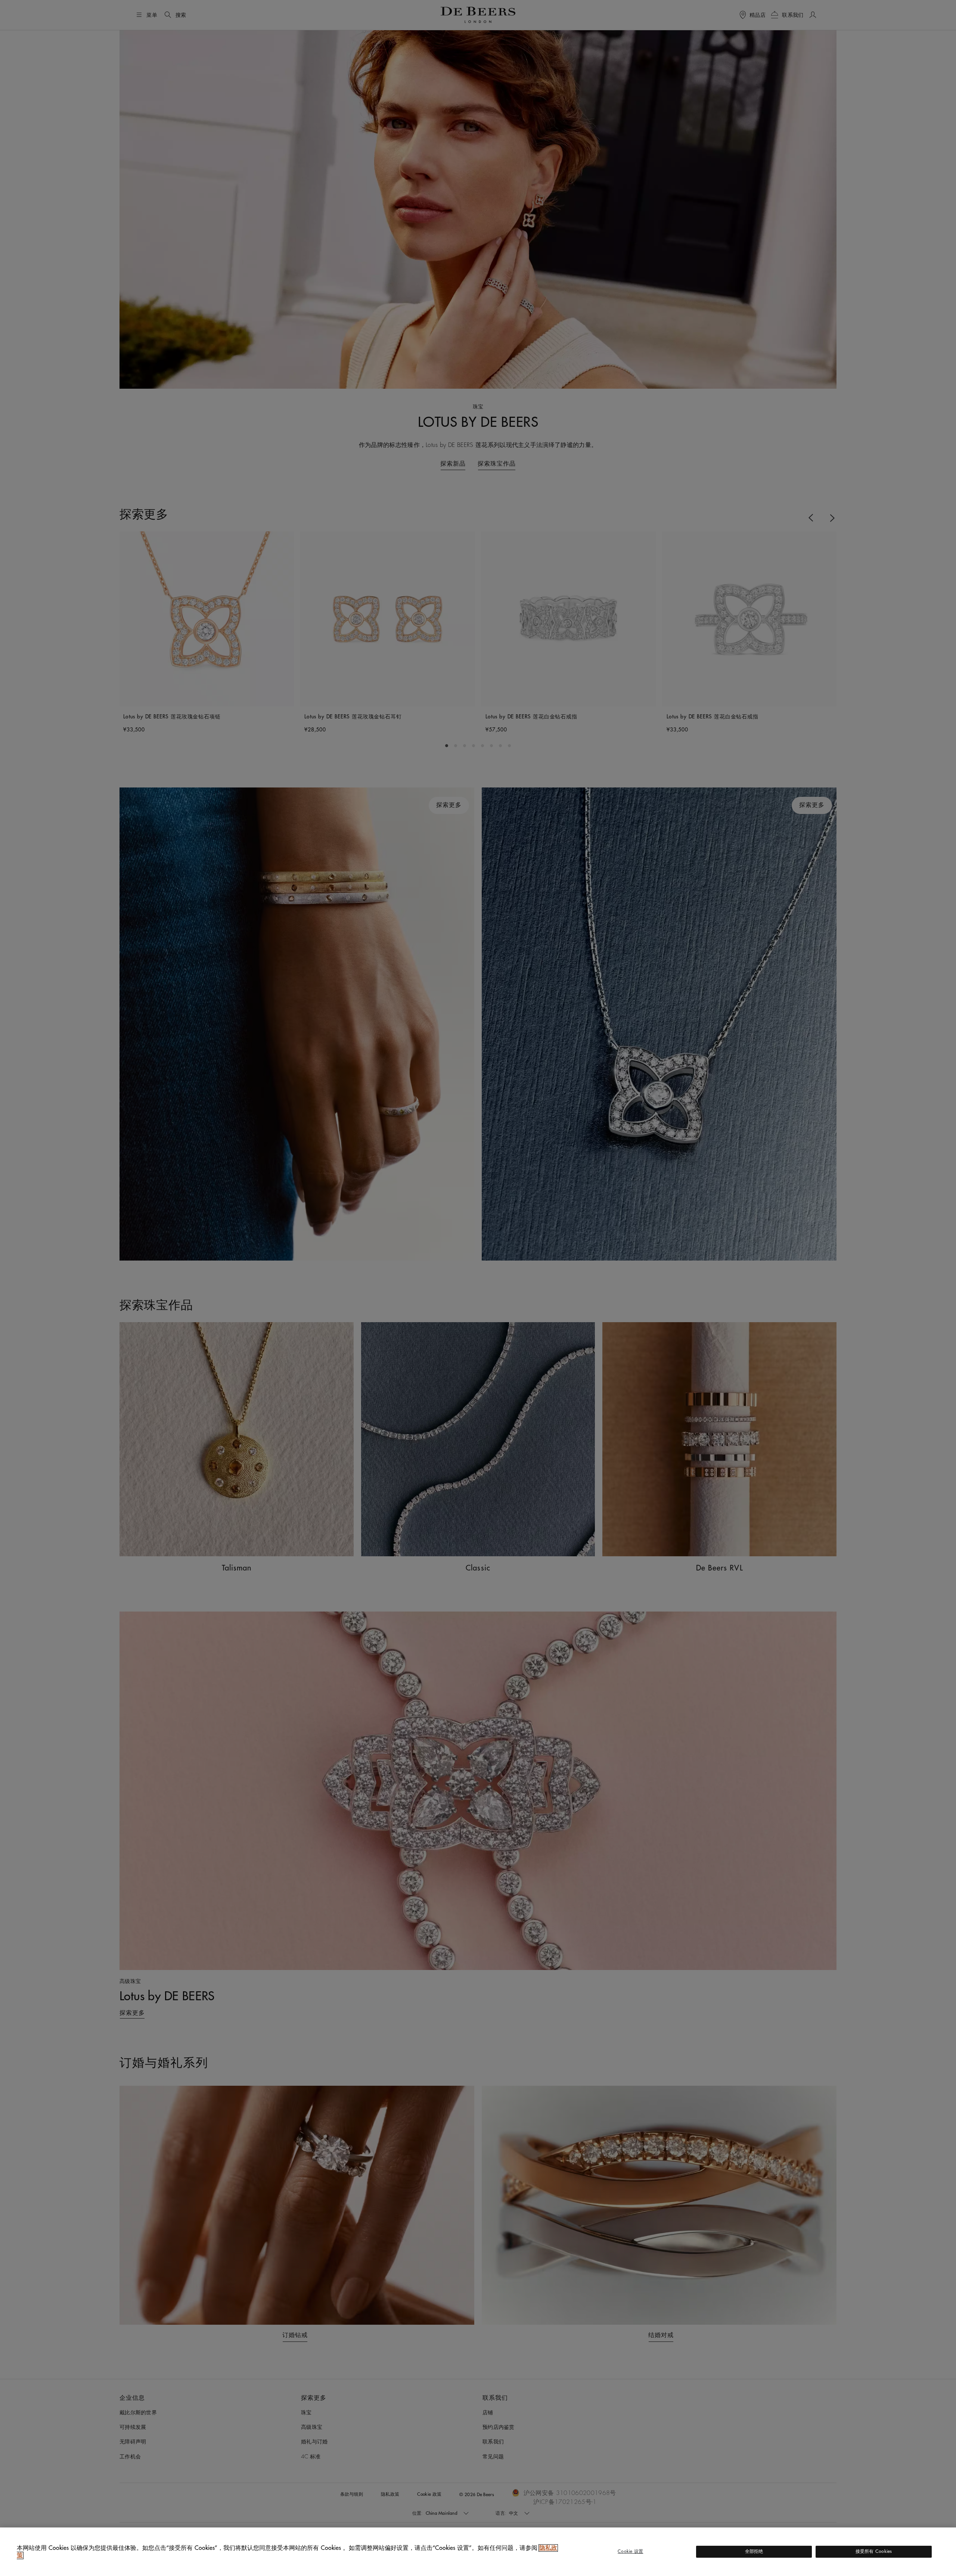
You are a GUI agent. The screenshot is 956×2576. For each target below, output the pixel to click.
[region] (478, 2552)
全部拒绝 (754, 2551)
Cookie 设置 (630, 2551)
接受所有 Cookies (874, 2551)
